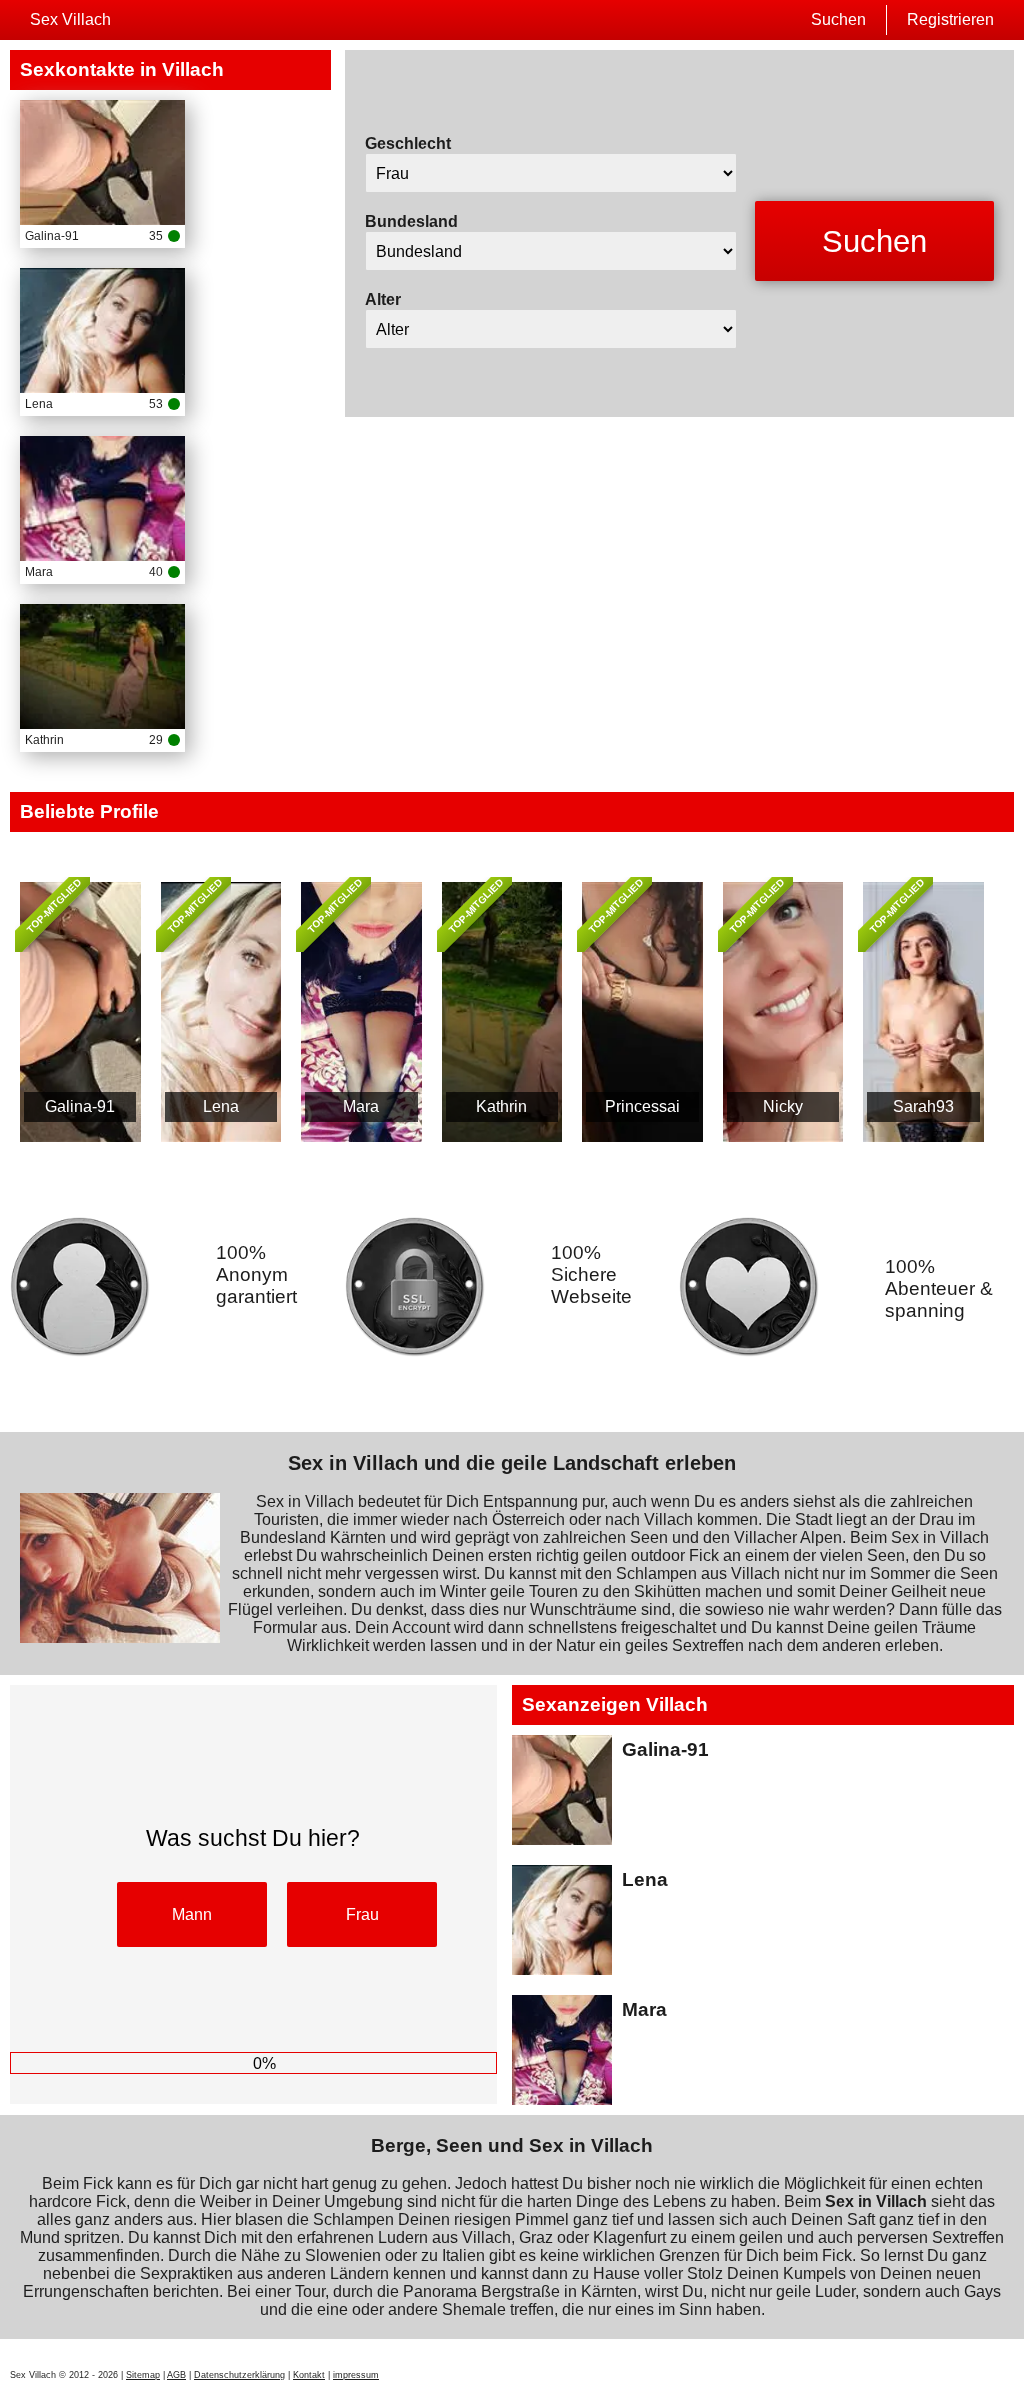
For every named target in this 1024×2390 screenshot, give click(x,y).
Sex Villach (70, 19)
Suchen (838, 19)
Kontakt (309, 2375)
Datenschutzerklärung (239, 2375)
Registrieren (950, 19)
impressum (356, 2375)
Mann (192, 1914)
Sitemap (143, 2375)
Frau (362, 1914)
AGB (176, 2375)
